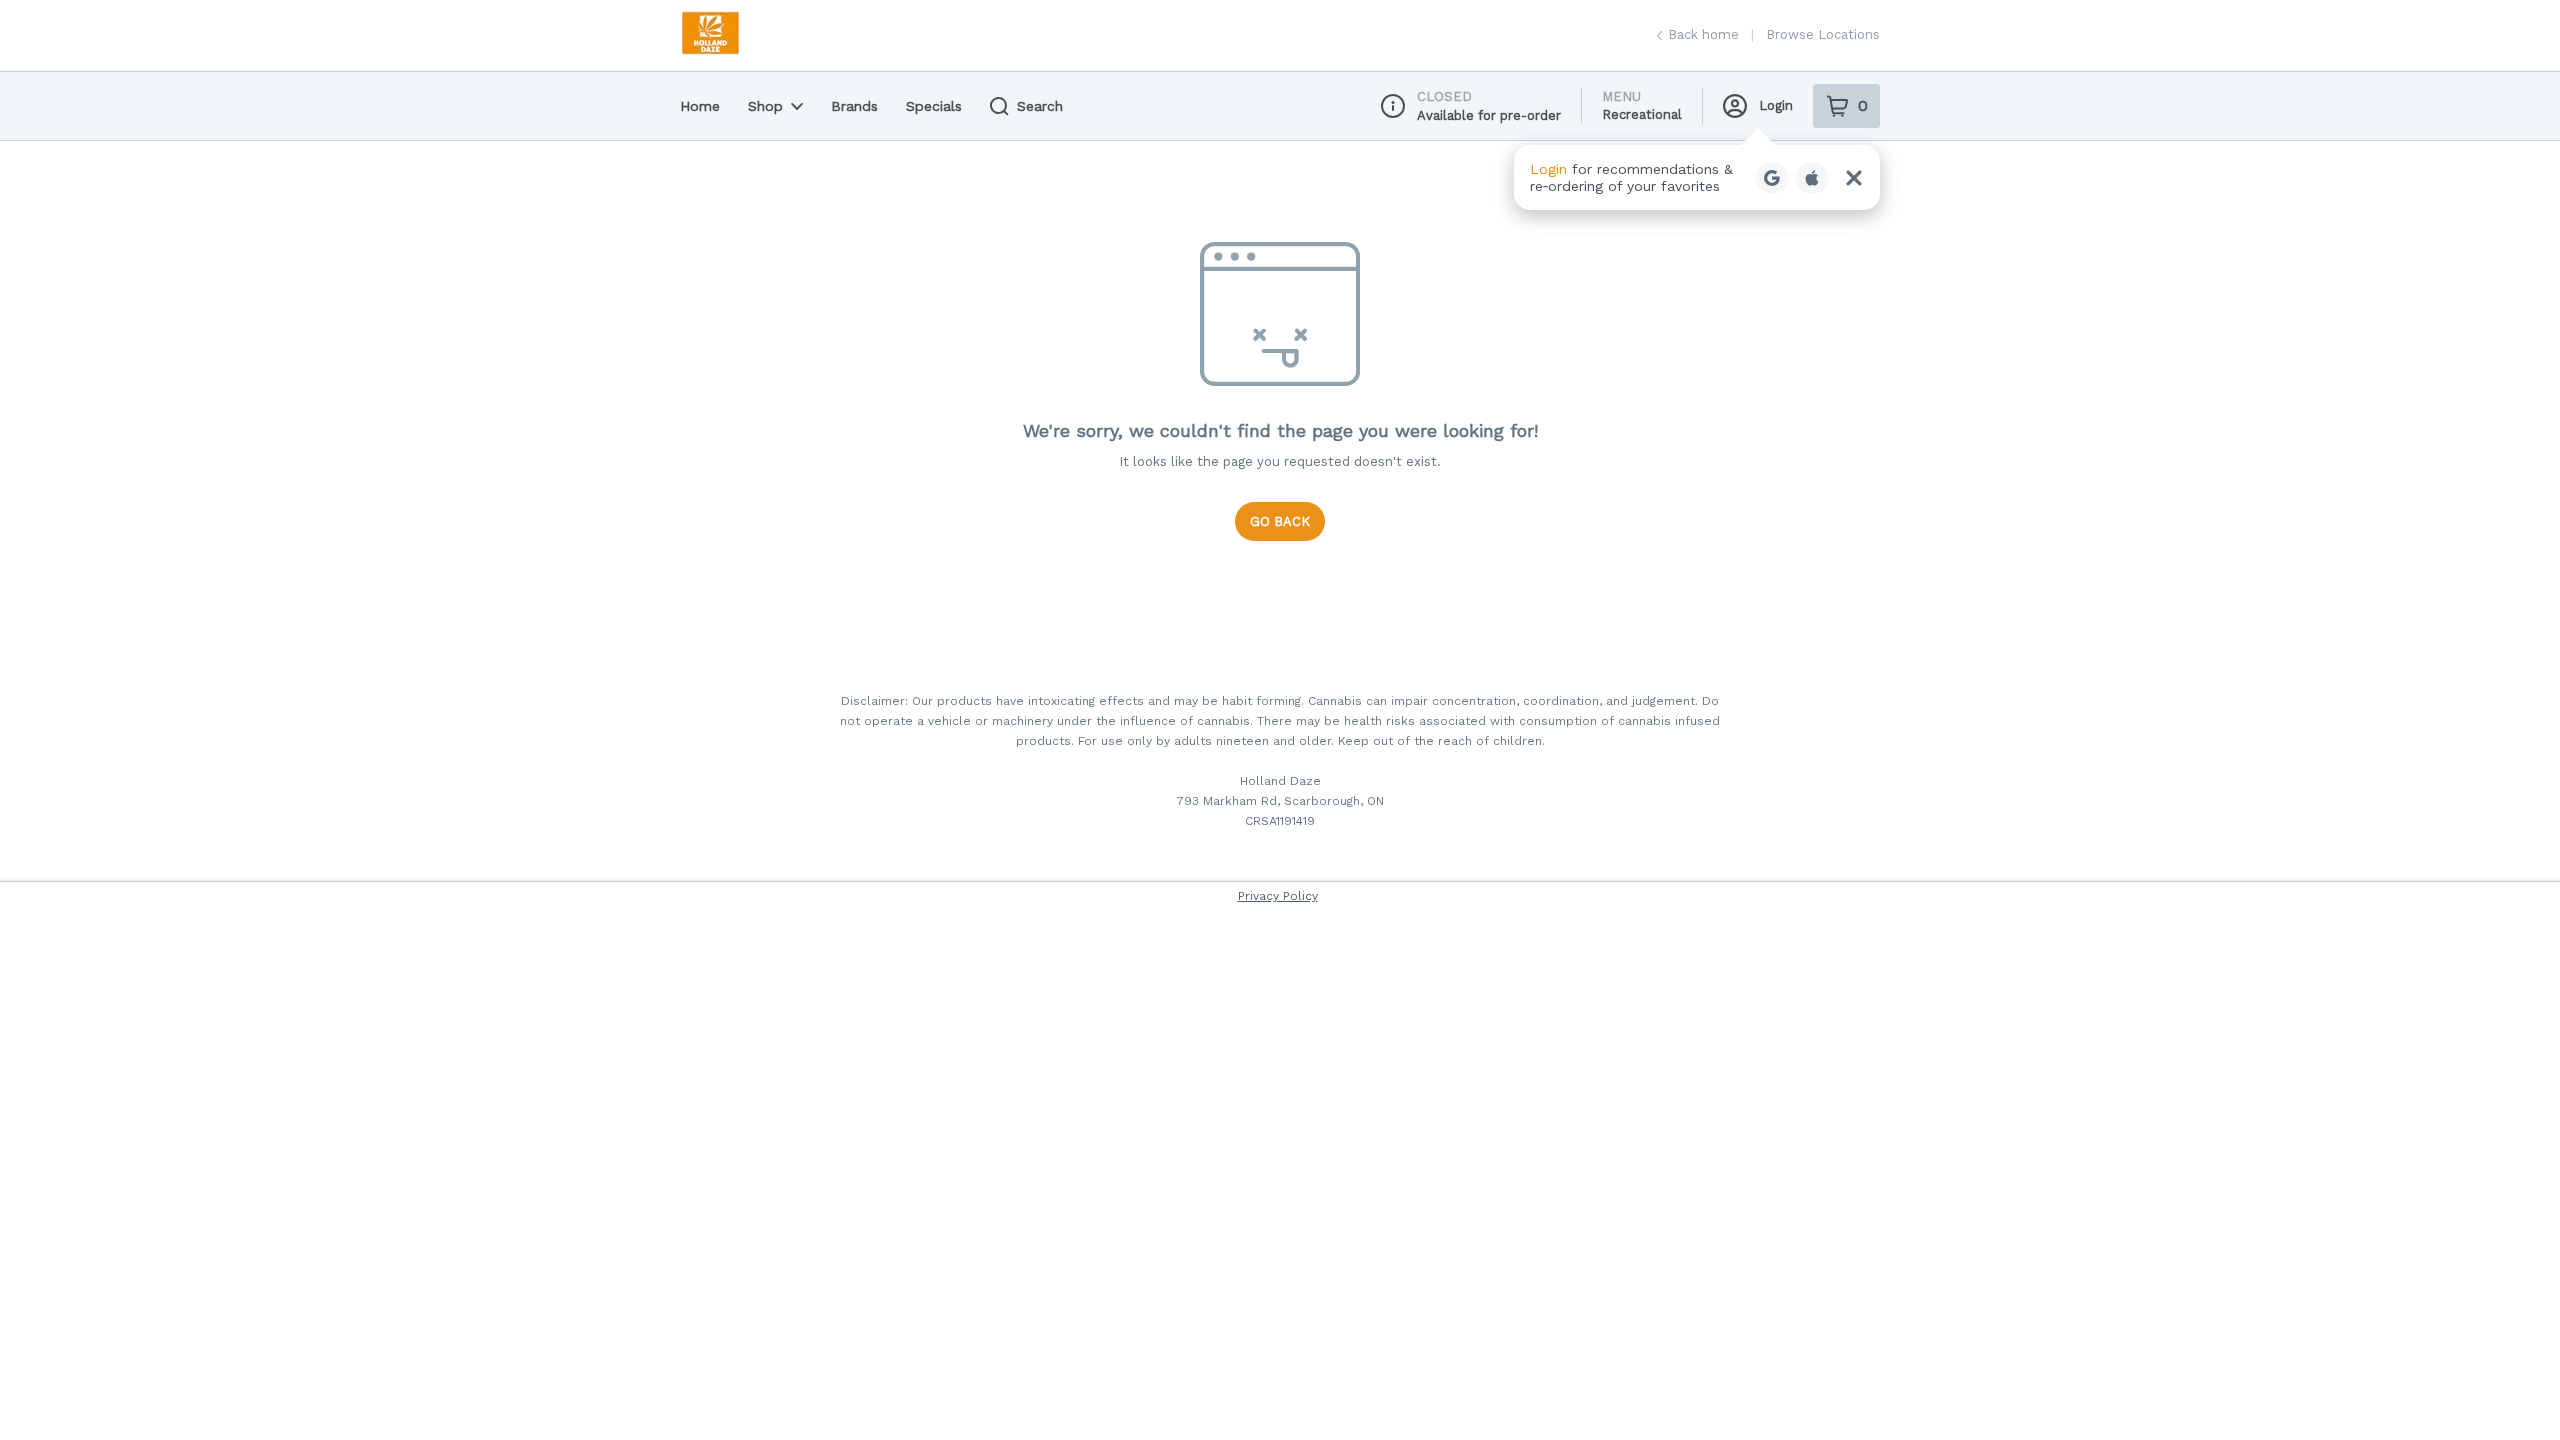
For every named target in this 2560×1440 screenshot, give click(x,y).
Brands (854, 106)
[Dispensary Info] (1393, 106)
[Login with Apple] (1812, 178)
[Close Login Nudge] (1854, 178)
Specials (934, 106)
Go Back (1280, 521)
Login (1776, 105)
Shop (765, 106)
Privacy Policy (1278, 896)
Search (1040, 106)
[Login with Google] (1772, 178)
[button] (1697, 177)
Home (700, 106)
